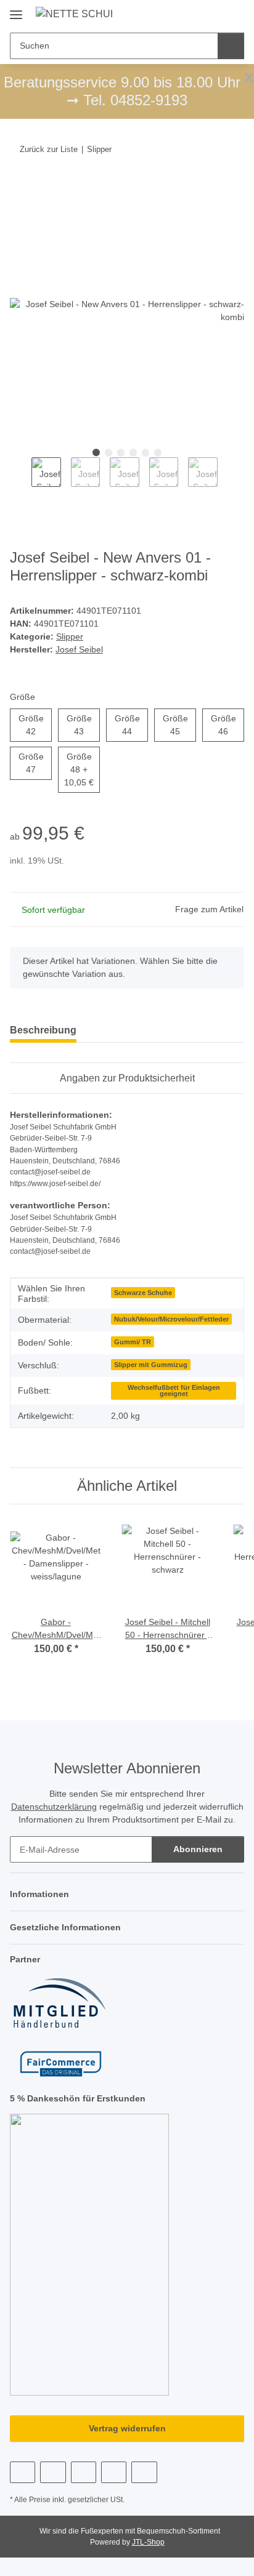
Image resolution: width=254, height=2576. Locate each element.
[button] (195, 14)
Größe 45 (179, 725)
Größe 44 (131, 725)
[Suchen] (231, 46)
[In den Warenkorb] (20, 187)
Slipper (70, 636)
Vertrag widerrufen (127, 2428)
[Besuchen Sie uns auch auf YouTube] (53, 2472)
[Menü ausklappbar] (16, 10)
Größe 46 (227, 725)
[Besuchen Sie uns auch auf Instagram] (84, 2472)
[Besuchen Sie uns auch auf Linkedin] (144, 2472)
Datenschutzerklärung (54, 1807)
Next (228, 479)
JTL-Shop (148, 2542)
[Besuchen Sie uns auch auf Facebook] (23, 2472)
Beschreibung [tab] (43, 1030)
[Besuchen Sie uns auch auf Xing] (114, 2472)
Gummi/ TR (133, 1342)
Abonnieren (198, 1849)
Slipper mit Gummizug (151, 1365)
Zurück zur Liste (49, 149)
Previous (21, 479)
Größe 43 (83, 725)
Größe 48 (82, 769)
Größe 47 (35, 763)
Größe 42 (35, 725)
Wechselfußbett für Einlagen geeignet (174, 1391)
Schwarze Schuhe (143, 1293)
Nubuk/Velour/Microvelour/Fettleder (171, 1319)
